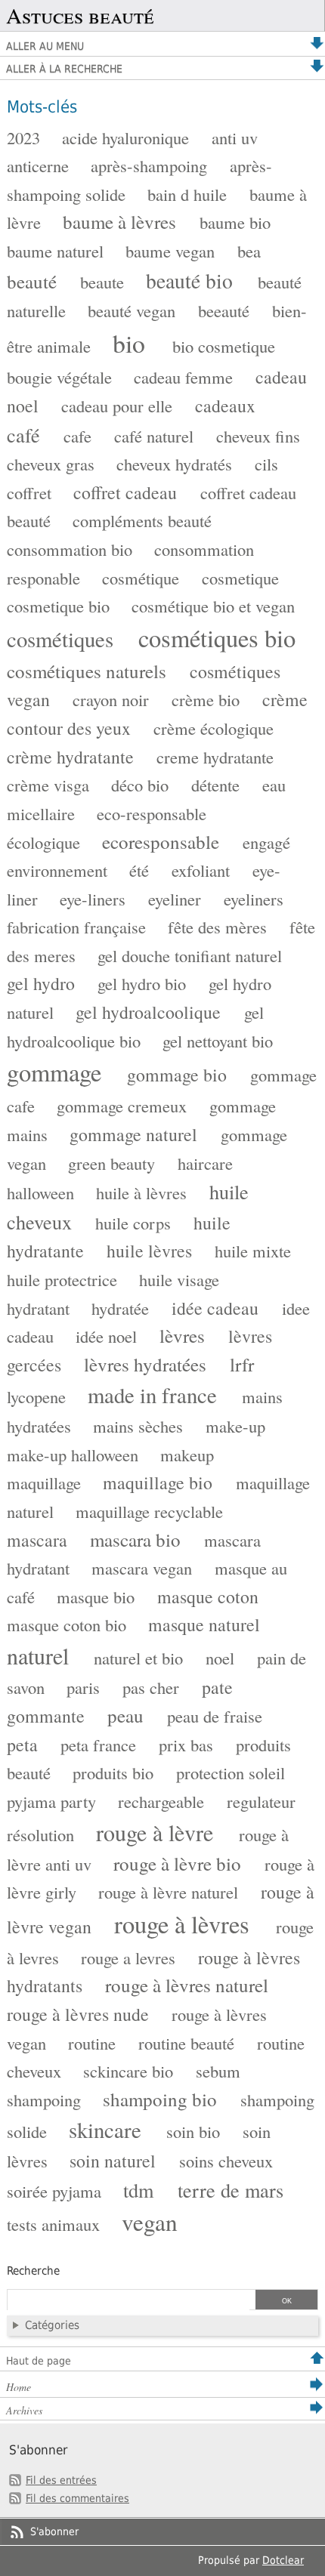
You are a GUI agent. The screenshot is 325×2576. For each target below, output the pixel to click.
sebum (218, 2071)
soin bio (193, 2131)
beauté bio (189, 281)
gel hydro (41, 983)
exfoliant (201, 870)
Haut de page (39, 2361)
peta (22, 1745)
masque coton (208, 1597)
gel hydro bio (142, 983)
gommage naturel (133, 1134)
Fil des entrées (61, 2480)
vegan (150, 2222)
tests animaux (53, 2224)
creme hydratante (215, 757)
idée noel (106, 1336)
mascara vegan (142, 1568)
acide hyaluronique (125, 137)
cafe (77, 436)
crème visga (48, 785)
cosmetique (240, 578)
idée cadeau (215, 1308)
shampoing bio (160, 2099)
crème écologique (214, 728)
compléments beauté (142, 520)
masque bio (96, 1597)
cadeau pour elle (117, 406)
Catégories (52, 2325)
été (139, 870)
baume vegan (170, 251)
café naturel (154, 436)
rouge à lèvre (155, 1832)
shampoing (44, 2099)
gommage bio (177, 1075)
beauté (32, 281)
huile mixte (253, 1251)
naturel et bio (138, 1658)
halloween (40, 1192)
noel (220, 1658)
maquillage (44, 1482)
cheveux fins (258, 436)
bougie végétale (59, 377)
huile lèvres (149, 1251)
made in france (152, 1395)
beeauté (224, 310)
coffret (29, 492)
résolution (40, 1834)
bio (129, 343)
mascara (37, 1540)
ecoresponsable (161, 842)
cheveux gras (51, 464)
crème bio (206, 699)
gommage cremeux (122, 1106)
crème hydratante (70, 757)
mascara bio (135, 1539)
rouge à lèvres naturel (187, 1985)
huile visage (179, 1279)
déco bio (140, 785)
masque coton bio (67, 1624)
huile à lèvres (141, 1192)
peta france (98, 1745)
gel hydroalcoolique (148, 1012)
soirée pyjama (54, 2191)
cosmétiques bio (217, 638)
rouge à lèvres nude (78, 2014)
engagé (266, 842)
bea (249, 251)
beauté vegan (132, 310)
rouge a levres (128, 1957)
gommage (54, 1072)
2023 (23, 137)
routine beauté (186, 2043)
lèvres (182, 1336)
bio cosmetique (224, 346)
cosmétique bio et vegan (213, 606)
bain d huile (187, 194)
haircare (205, 1163)
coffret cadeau (125, 492)
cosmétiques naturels (87, 671)
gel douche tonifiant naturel (190, 955)
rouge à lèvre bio (177, 1863)
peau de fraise (215, 1716)
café (23, 435)
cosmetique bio (58, 606)
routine (92, 2043)
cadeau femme (183, 377)
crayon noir (111, 699)
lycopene (36, 1396)
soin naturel (113, 2161)
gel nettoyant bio (218, 1041)
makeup (187, 1455)
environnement (57, 870)
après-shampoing (149, 165)
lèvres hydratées (145, 1364)
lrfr (242, 1364)
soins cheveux (226, 2161)
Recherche (33, 2271)
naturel (38, 1655)
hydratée (120, 1308)
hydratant (38, 1308)
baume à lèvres (119, 222)
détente (215, 785)
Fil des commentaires (77, 2498)
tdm (138, 2190)
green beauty (111, 1163)
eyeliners (254, 899)
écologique (43, 842)
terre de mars (231, 2190)
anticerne (38, 165)
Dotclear (283, 2560)
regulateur (261, 1801)
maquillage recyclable (149, 1511)
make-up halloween (73, 1455)
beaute (102, 282)
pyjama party (51, 1801)
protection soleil (231, 1772)
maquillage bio (158, 1482)
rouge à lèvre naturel (168, 1892)
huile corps (133, 1223)
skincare (105, 2130)
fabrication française (76, 927)
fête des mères (217, 927)
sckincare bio (128, 2071)
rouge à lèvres (182, 1924)
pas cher (151, 1687)
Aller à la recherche (64, 69)
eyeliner (175, 899)
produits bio (113, 1772)
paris (83, 1687)
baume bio (235, 222)
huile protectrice (62, 1279)
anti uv (235, 137)
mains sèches (138, 1426)
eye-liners (93, 899)
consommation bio (70, 549)
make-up (235, 1426)
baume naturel (55, 251)
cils (266, 464)
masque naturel (204, 1624)
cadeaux (225, 406)
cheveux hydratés (174, 464)
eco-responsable (152, 813)
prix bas (186, 1745)
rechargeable (161, 1801)
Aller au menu (45, 46)
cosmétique (141, 578)
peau (125, 1715)
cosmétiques (60, 639)
